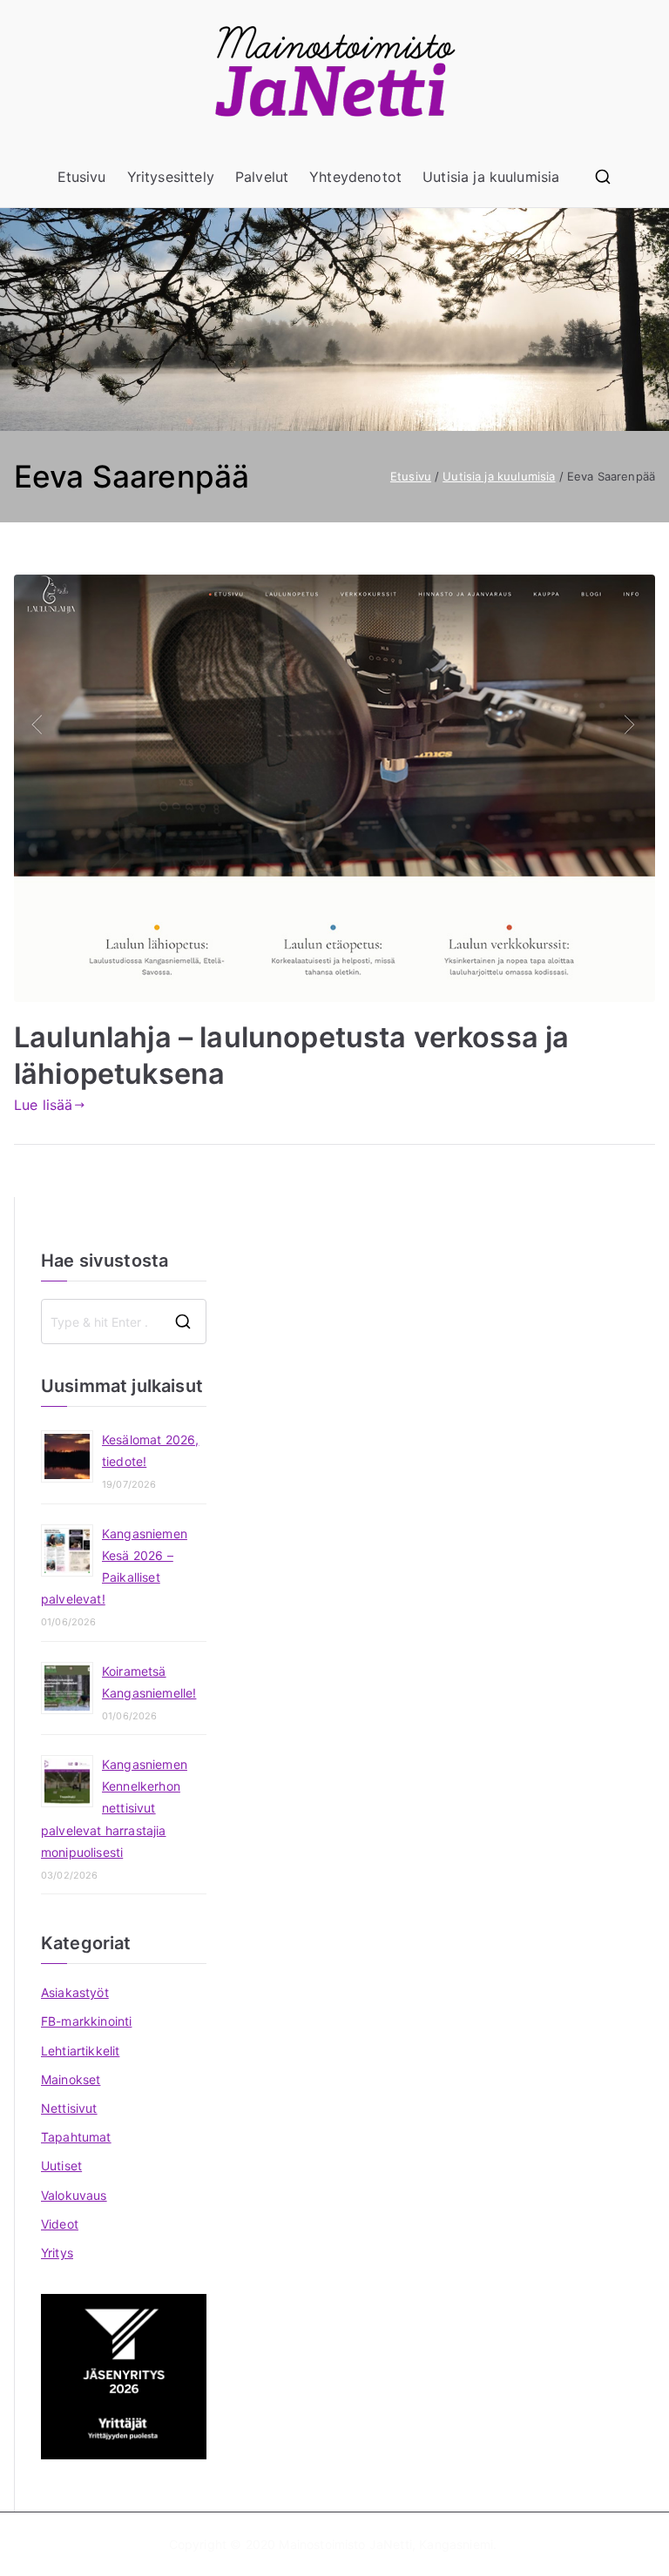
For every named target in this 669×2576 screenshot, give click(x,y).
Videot (60, 2224)
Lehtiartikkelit (80, 2051)
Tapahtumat (76, 2137)
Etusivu (82, 177)
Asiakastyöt (75, 1992)
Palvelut (262, 177)
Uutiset (61, 2166)
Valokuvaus (74, 2195)
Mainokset (71, 2079)
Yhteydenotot (355, 177)
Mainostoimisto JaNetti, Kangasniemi (386, 2544)
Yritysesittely (171, 177)
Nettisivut (69, 2108)
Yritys (57, 2253)
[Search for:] (124, 1322)
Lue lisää (43, 1105)
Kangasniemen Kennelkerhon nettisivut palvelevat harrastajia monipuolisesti (114, 1808)
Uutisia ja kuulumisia (491, 177)
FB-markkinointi (86, 2021)
